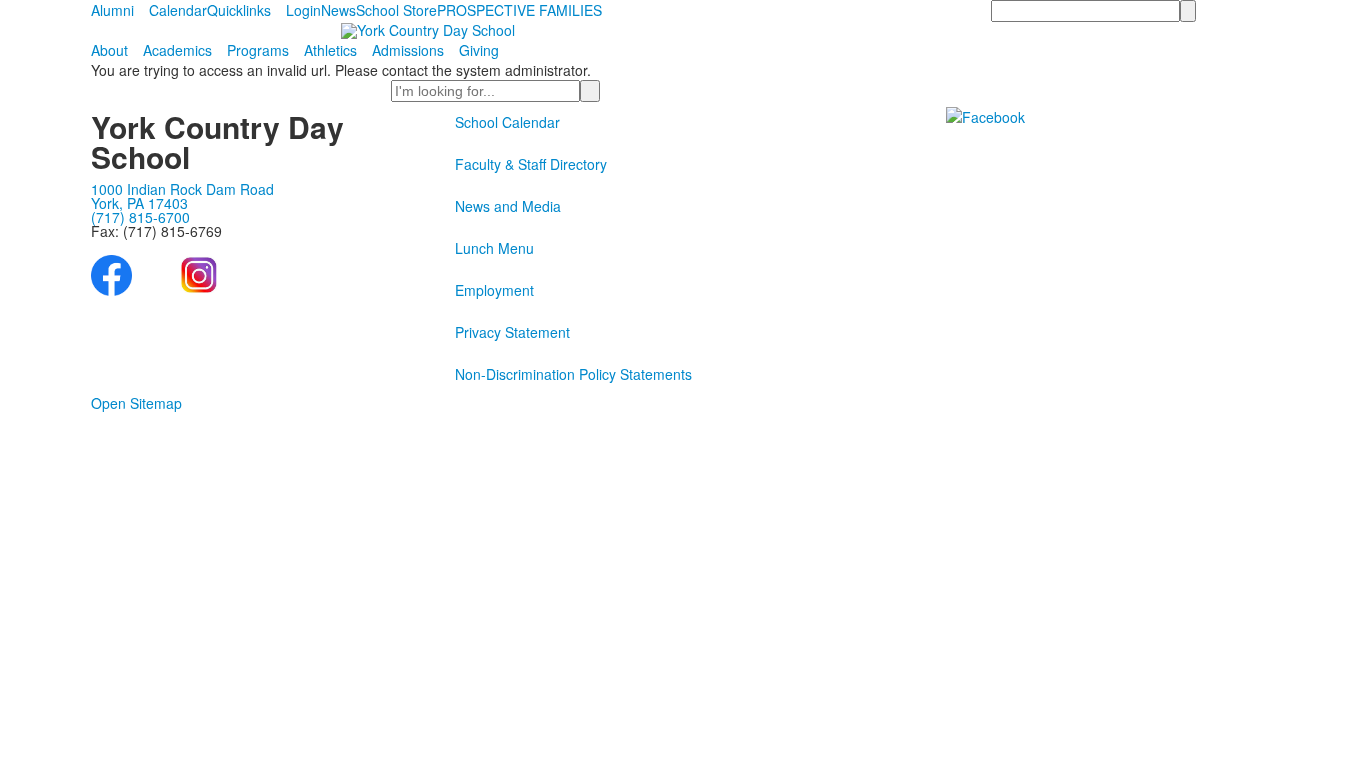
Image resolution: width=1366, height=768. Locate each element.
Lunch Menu (494, 248)
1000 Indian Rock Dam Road (182, 189)
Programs (258, 50)
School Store (396, 10)
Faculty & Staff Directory (531, 164)
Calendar (178, 10)
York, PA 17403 (139, 203)
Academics (177, 50)
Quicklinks (239, 10)
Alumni (112, 10)
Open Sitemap (136, 403)
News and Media (508, 206)
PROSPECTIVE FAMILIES (519, 10)
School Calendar (507, 122)
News (338, 10)
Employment (494, 290)
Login (303, 10)
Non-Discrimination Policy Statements (573, 374)
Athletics (330, 50)
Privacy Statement (512, 332)
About (109, 50)
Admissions (408, 50)
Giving (479, 50)
